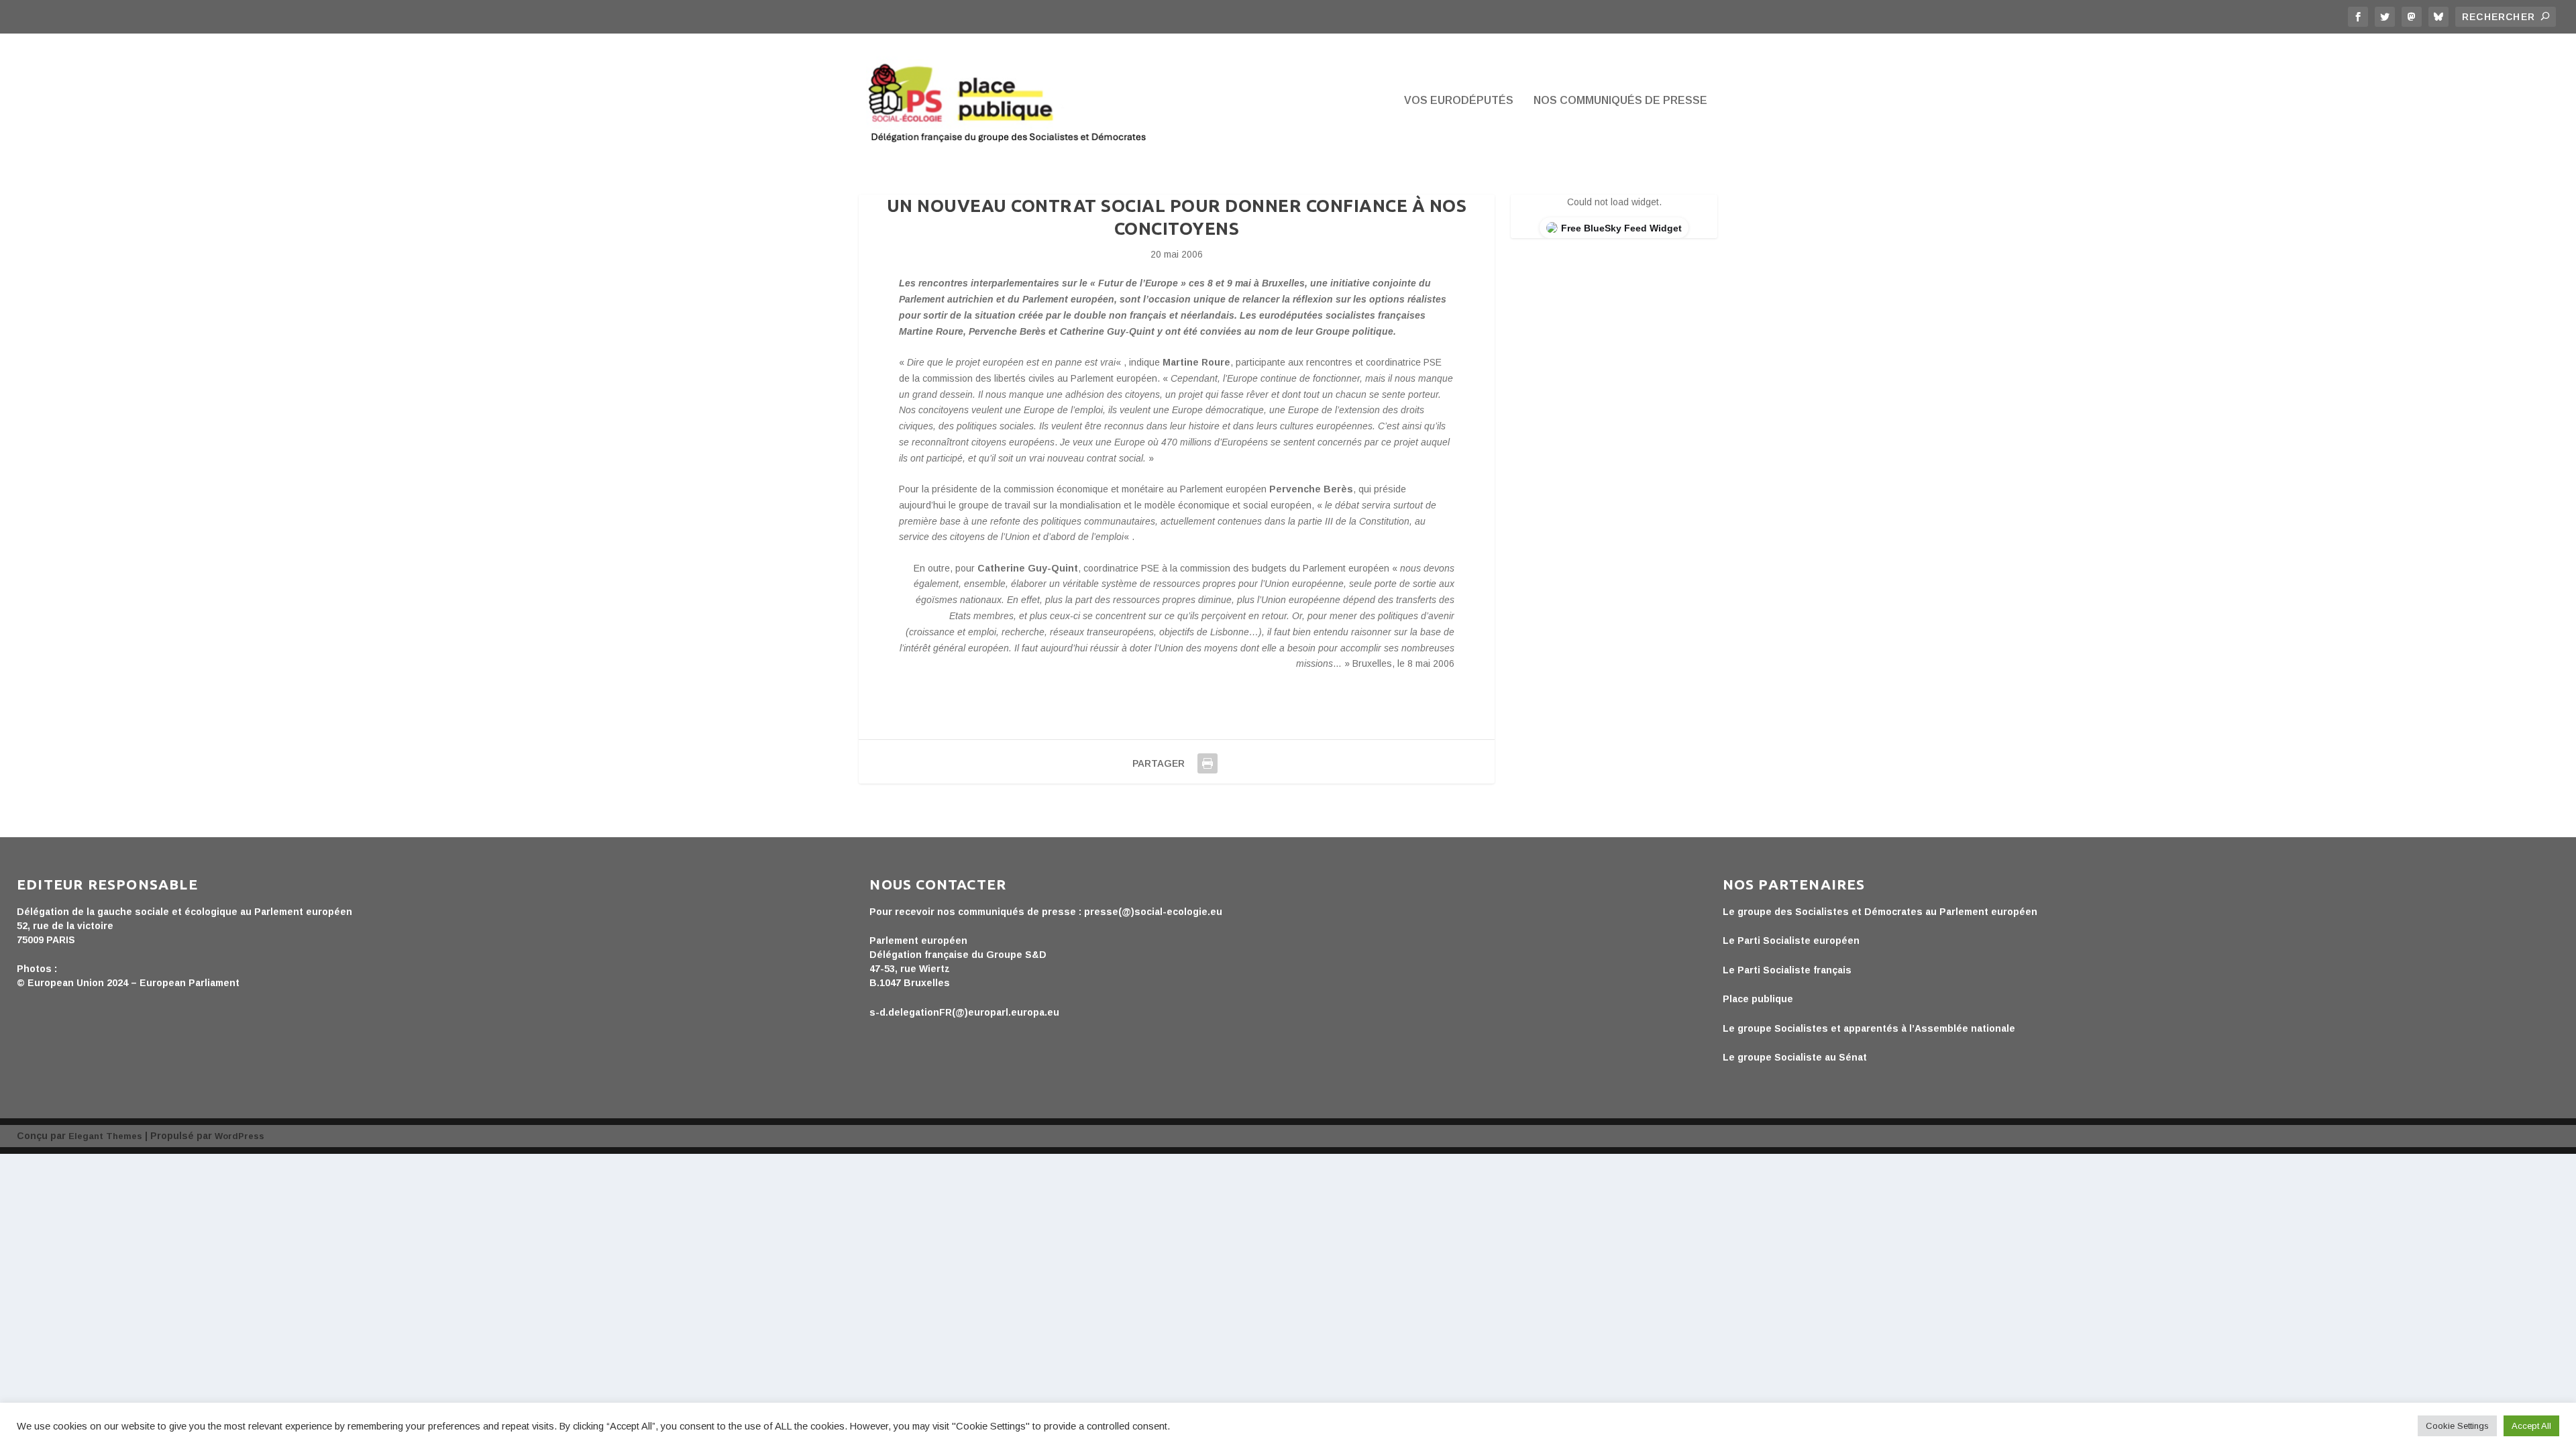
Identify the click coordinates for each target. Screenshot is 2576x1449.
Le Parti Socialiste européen (1791, 941)
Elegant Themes (105, 1136)
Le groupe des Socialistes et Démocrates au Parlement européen (1880, 912)
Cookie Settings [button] (2457, 1426)
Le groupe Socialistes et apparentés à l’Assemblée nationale (1869, 1028)
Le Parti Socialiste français (1787, 970)
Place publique (1758, 999)
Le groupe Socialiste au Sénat (1795, 1057)
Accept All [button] (2531, 1426)
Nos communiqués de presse (1620, 101)
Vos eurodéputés (1459, 101)
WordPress (239, 1136)
